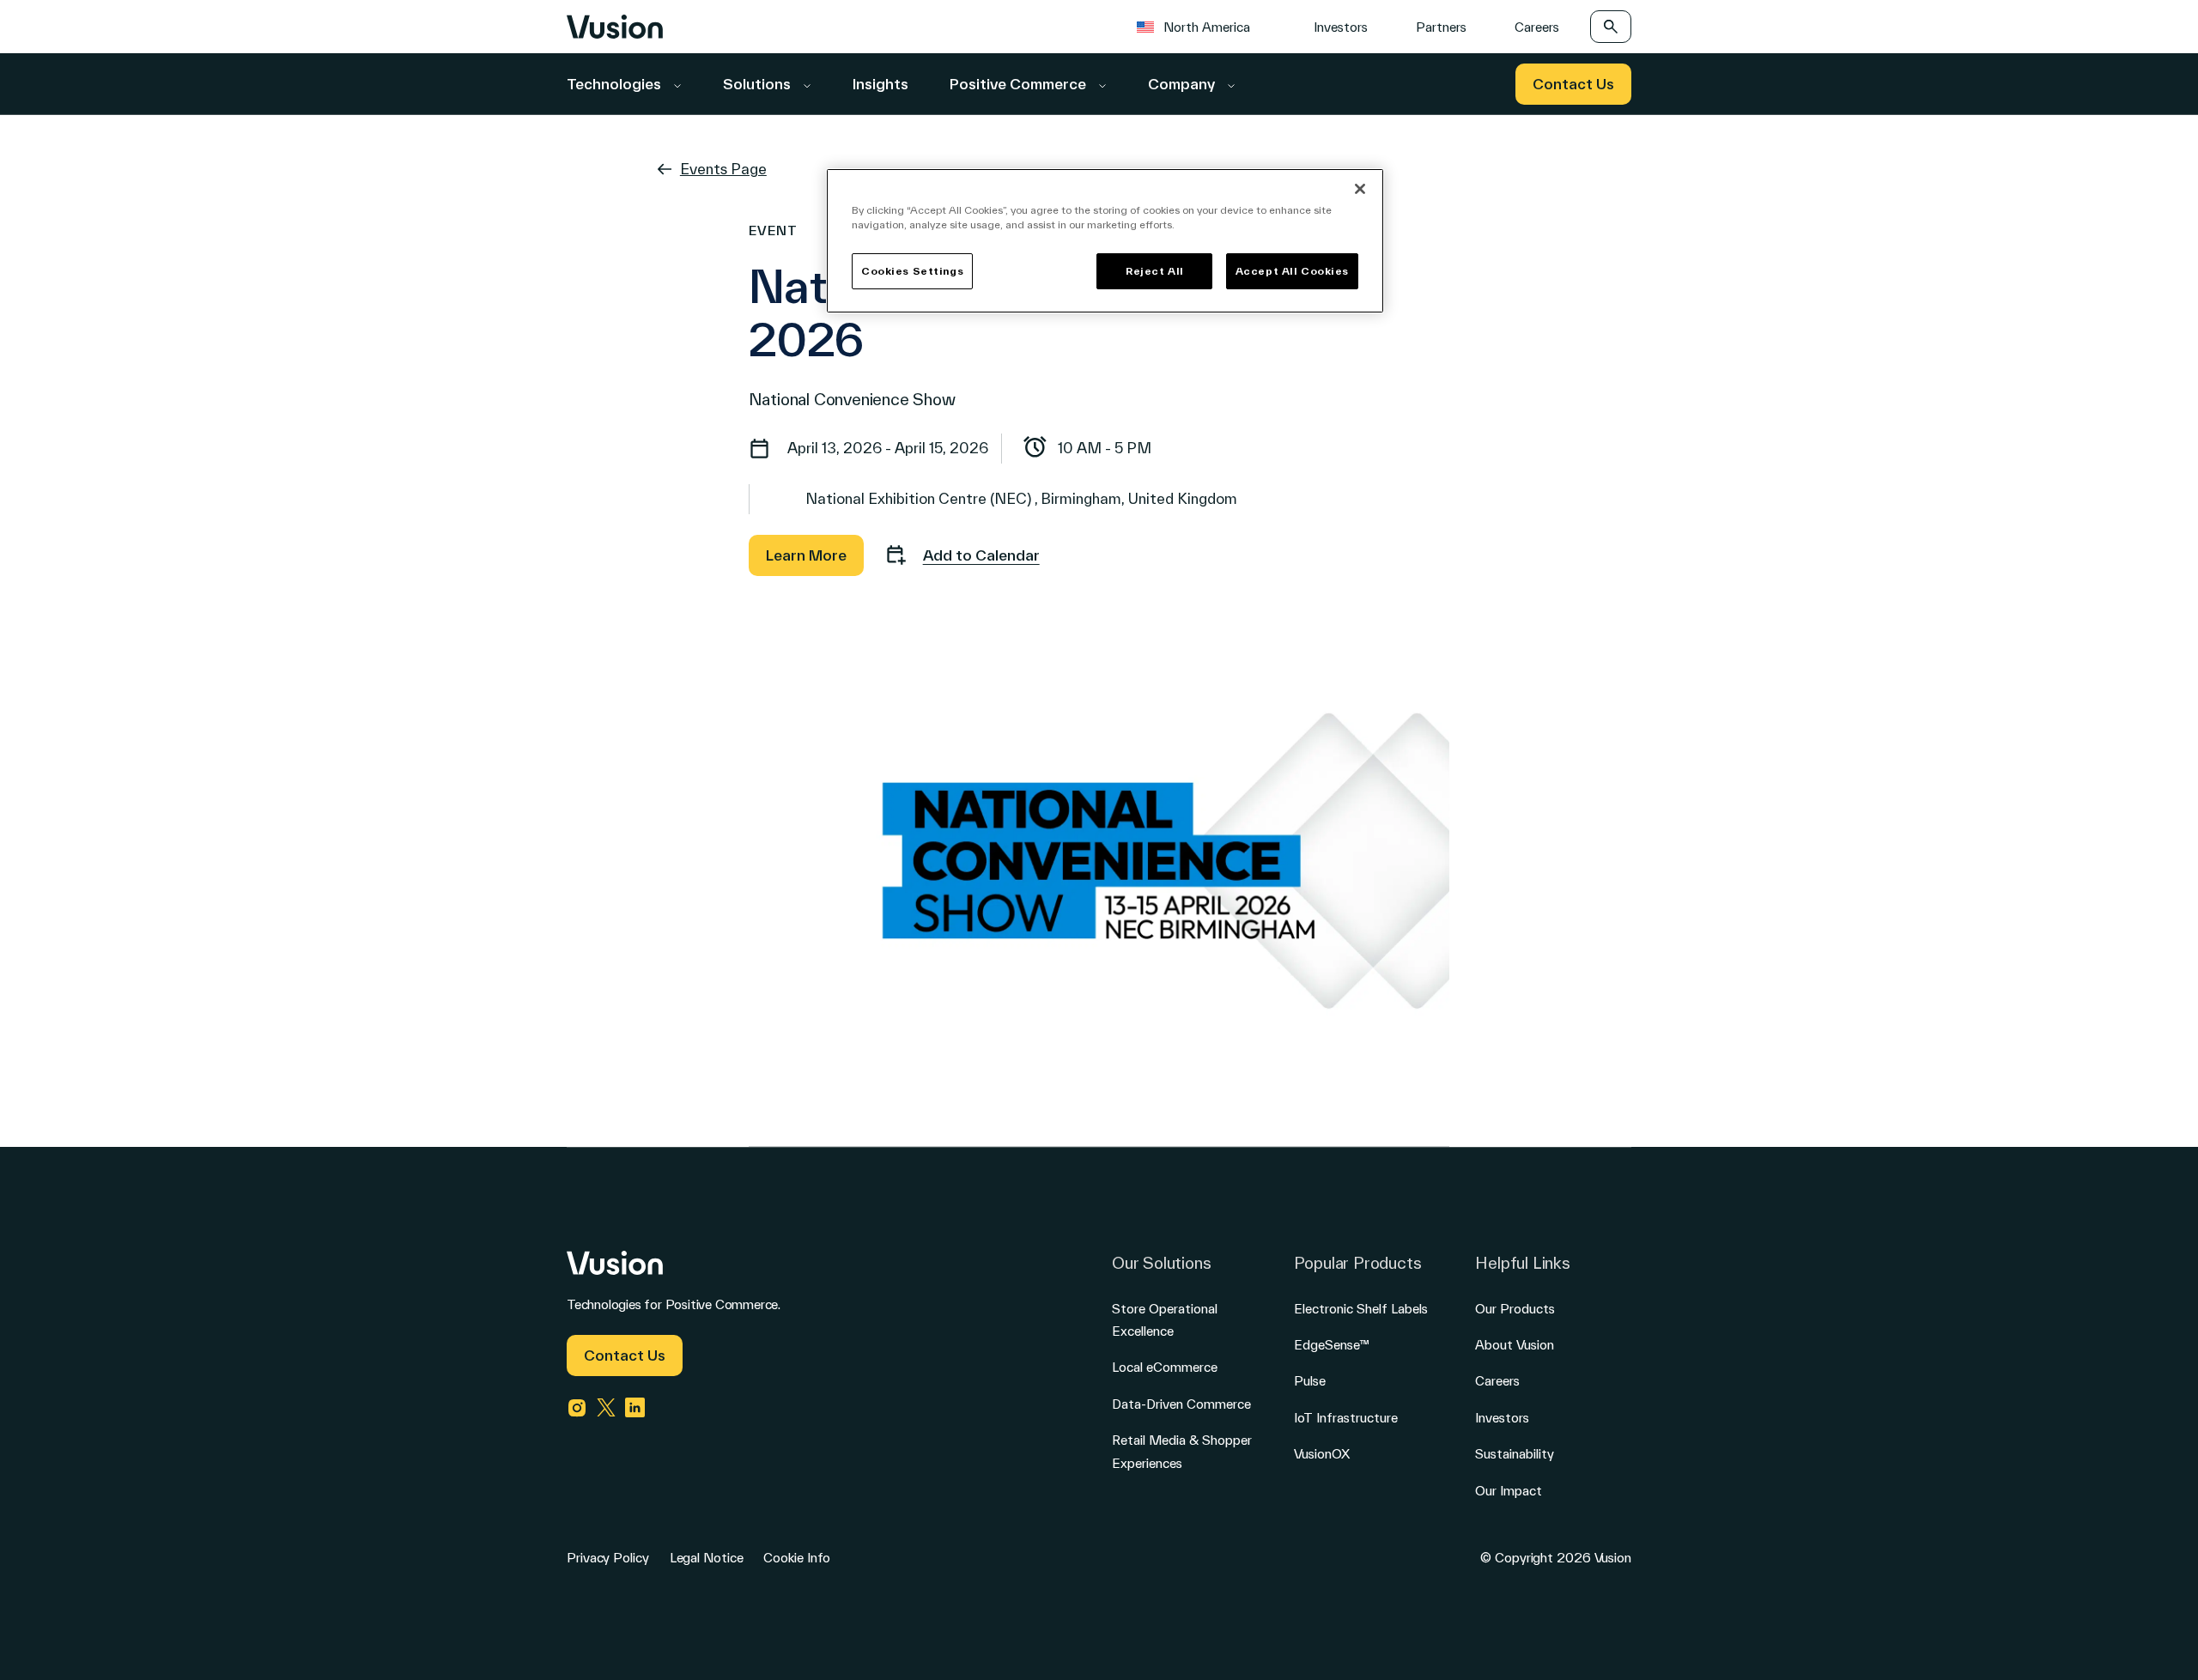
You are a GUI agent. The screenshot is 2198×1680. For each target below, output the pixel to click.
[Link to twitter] (606, 1408)
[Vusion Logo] (615, 27)
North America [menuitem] (1207, 27)
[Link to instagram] (577, 1408)
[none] (1202, 26)
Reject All (1155, 271)
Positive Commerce (1020, 84)
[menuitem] (1202, 26)
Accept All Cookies (1292, 271)
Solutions (759, 84)
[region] (1105, 241)
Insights (880, 84)
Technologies (616, 84)
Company (1183, 84)
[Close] (1360, 189)
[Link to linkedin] (635, 1408)
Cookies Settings (912, 271)
